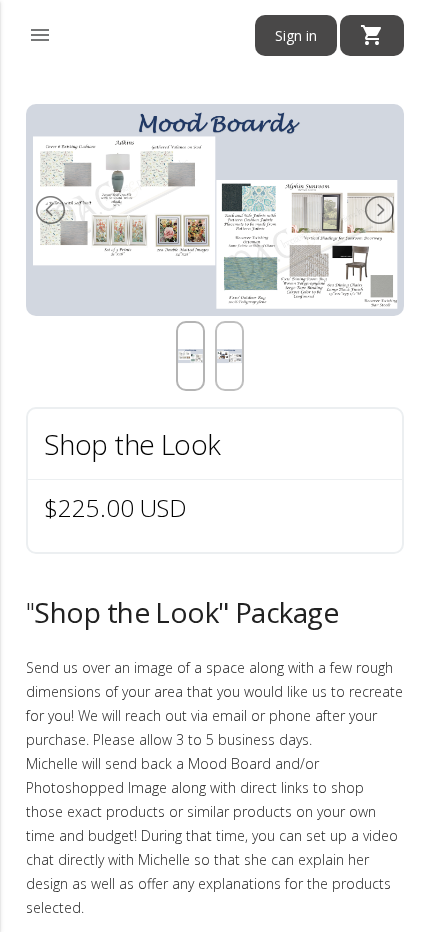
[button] (40, 32)
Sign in (296, 35)
